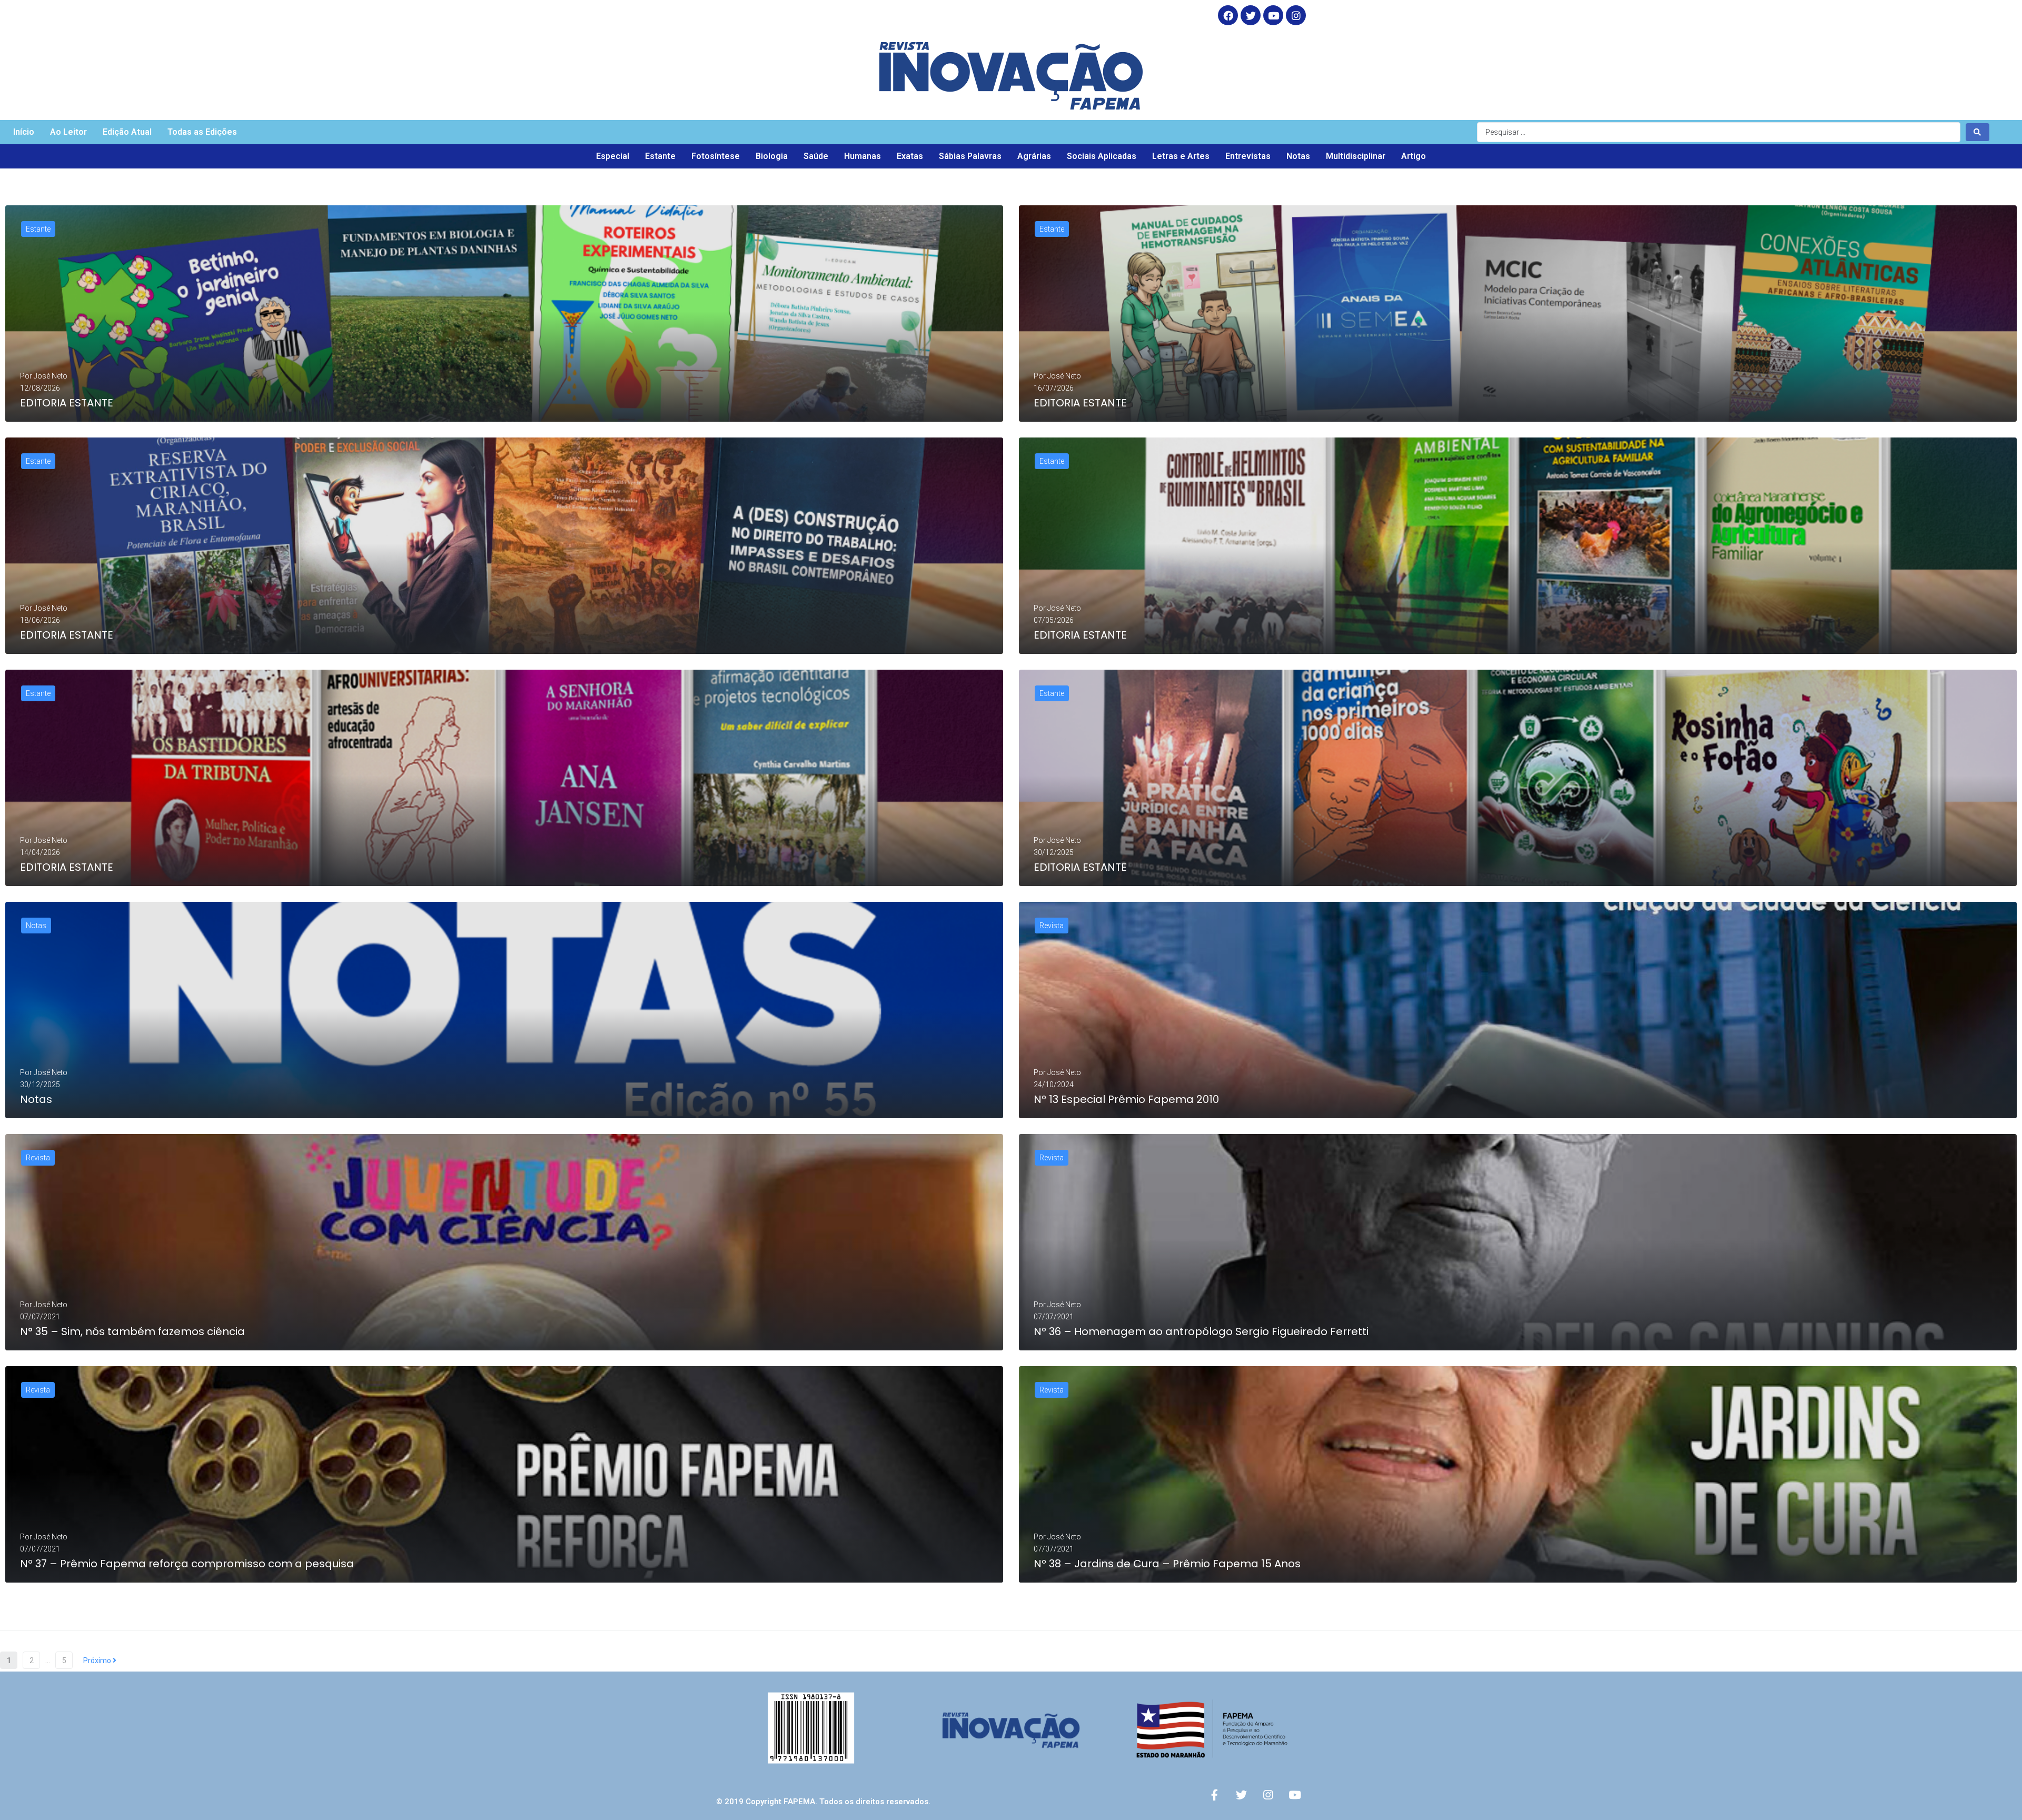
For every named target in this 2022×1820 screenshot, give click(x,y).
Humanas (863, 156)
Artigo (1414, 156)
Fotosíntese (716, 156)
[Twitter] (1251, 15)
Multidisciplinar (1356, 156)
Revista (1052, 926)
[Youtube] (1295, 1795)
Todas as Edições (202, 132)
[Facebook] (1228, 15)
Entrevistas (1248, 156)
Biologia (772, 156)
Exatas (910, 156)
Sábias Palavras (970, 156)
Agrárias (1034, 156)
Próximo (98, 1660)
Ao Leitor (68, 132)
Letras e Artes (1181, 156)
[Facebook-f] (1214, 1795)
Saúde (816, 156)
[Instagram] (1296, 15)
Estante (660, 156)
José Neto (51, 376)
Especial (613, 156)
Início (24, 132)
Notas (1298, 156)
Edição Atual (127, 132)
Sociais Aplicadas (1102, 156)
